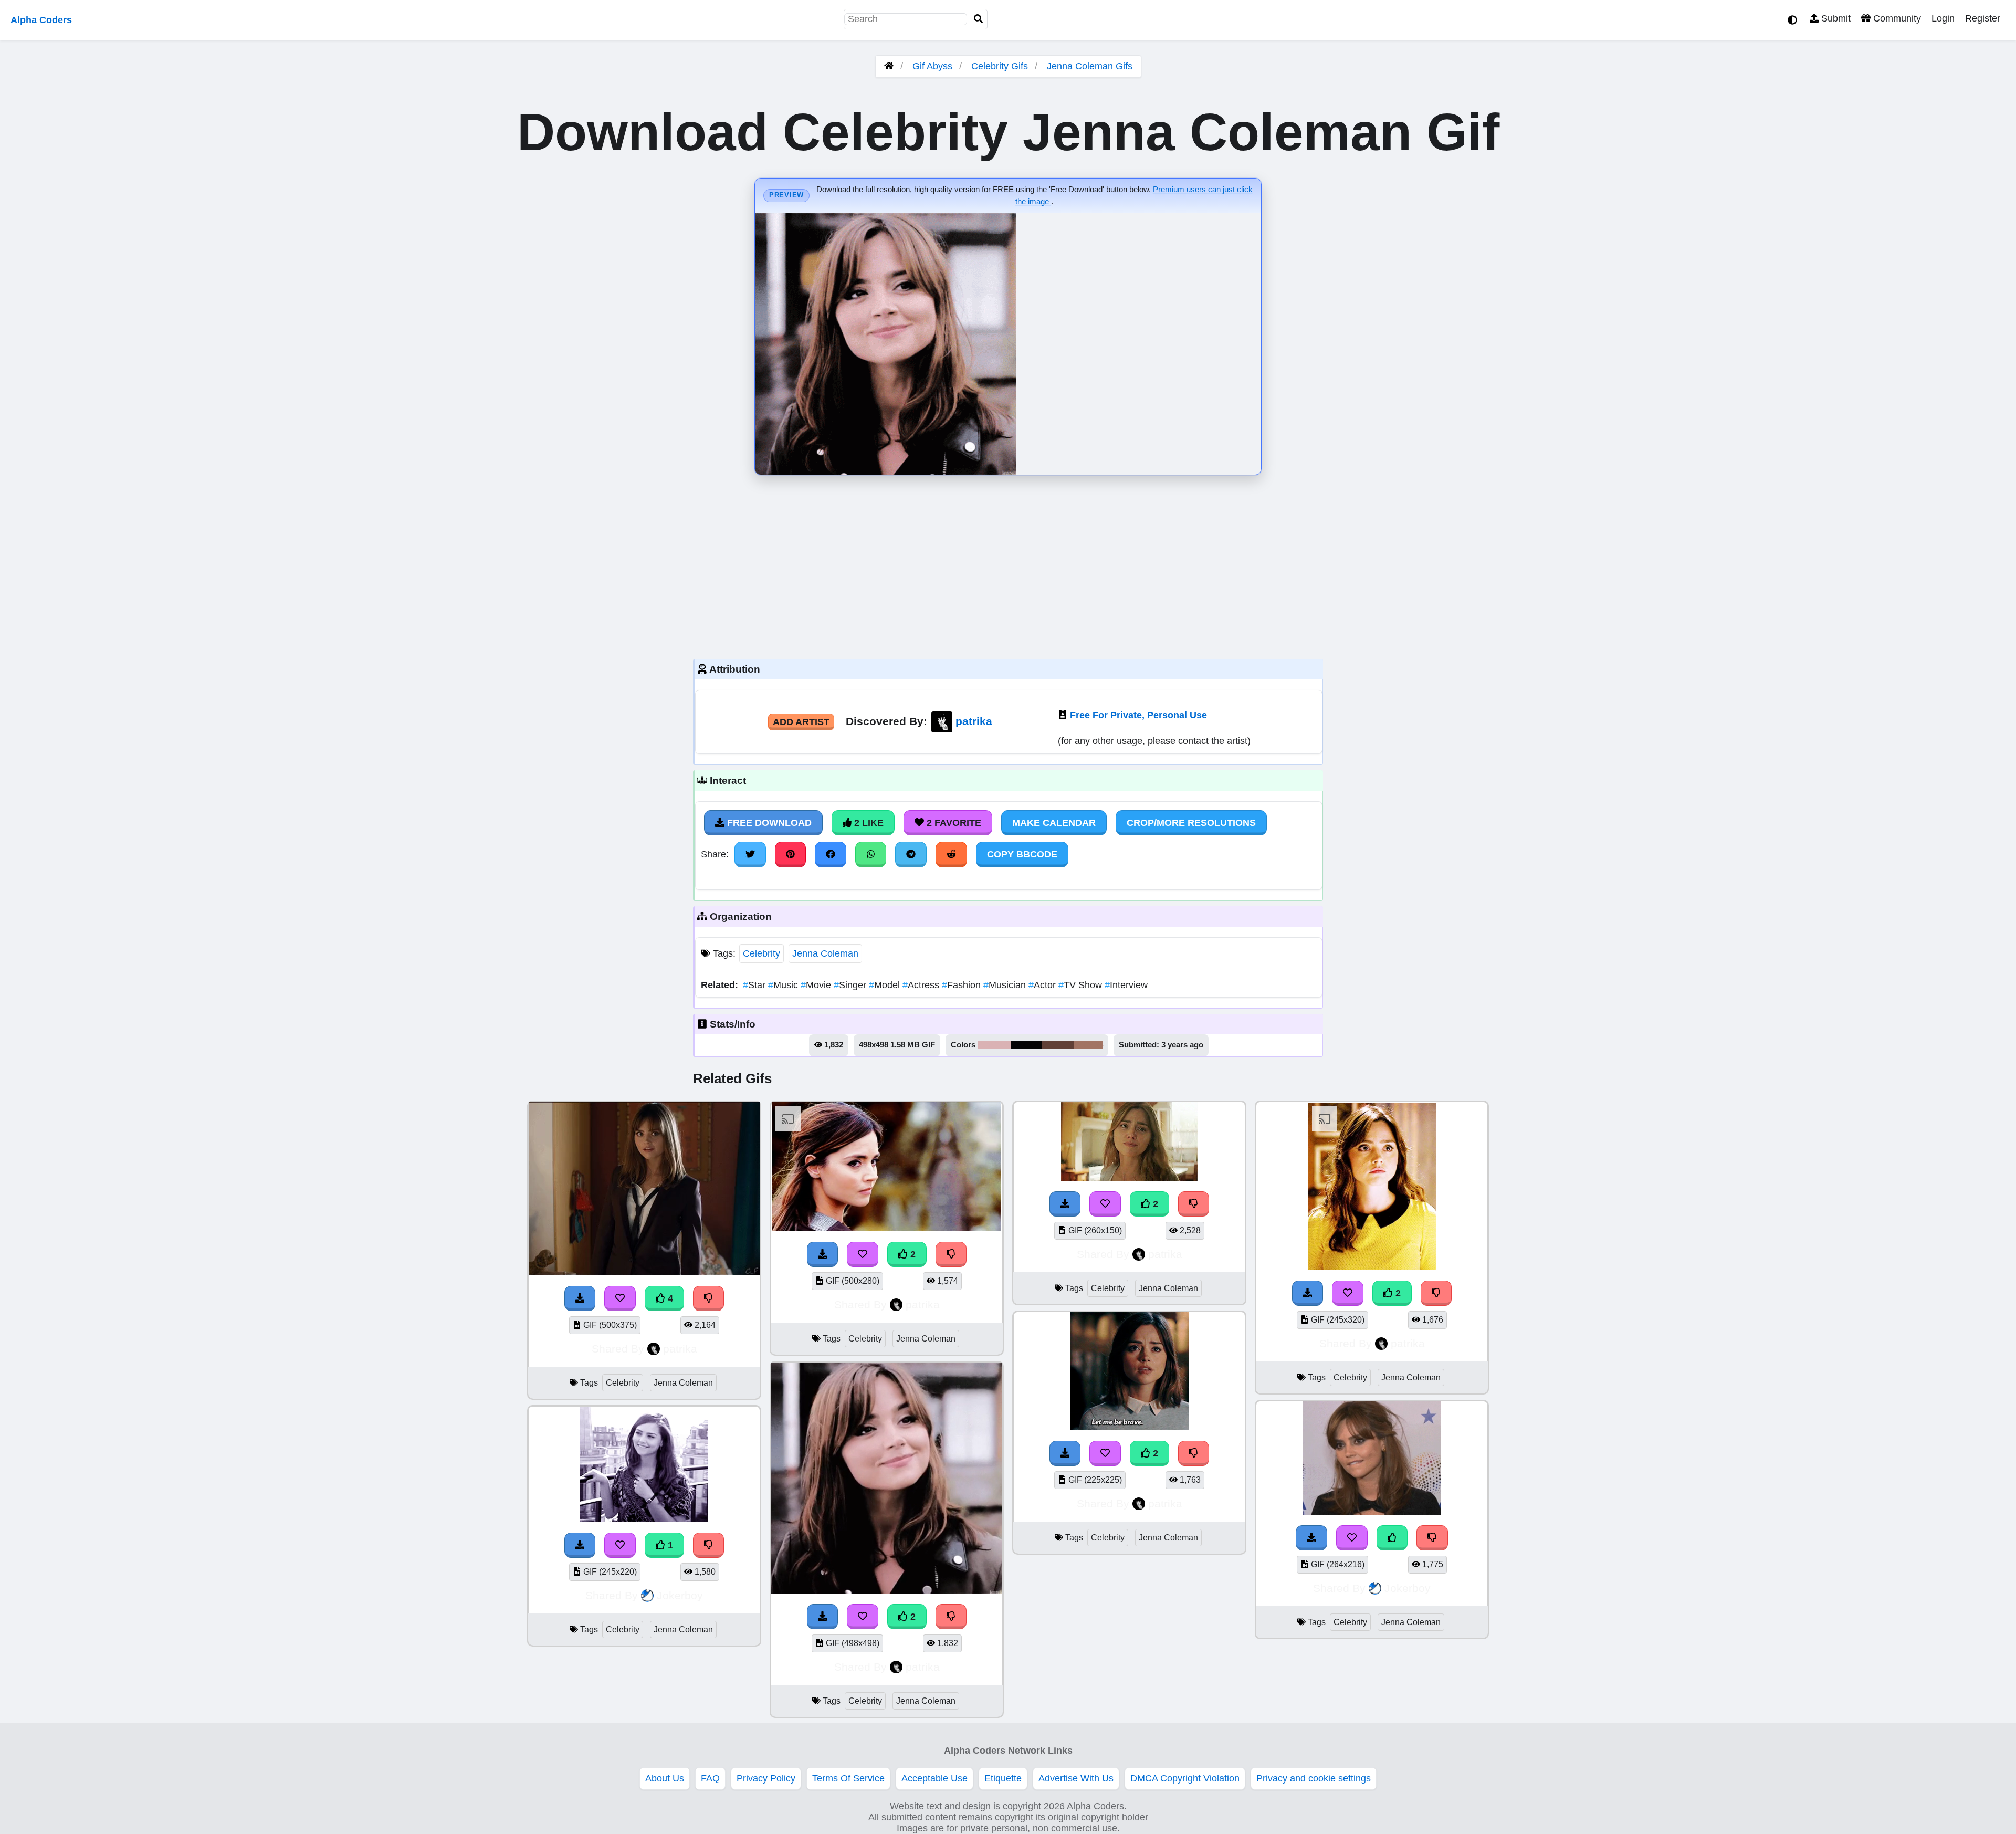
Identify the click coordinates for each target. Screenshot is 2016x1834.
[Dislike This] (709, 1298)
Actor (1043, 985)
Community (1896, 18)
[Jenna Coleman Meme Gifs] (644, 1272)
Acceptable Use (934, 1778)
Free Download (768, 823)
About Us (665, 1778)
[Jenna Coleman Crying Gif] (1129, 1178)
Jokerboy (680, 1595)
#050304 (1026, 1045)
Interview (1126, 985)
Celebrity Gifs (1001, 66)
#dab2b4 (994, 1045)
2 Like (868, 823)
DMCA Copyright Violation (1185, 1778)
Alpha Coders (41, 20)
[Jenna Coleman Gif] (887, 1228)
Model (886, 985)
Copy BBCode (1022, 854)
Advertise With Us (1076, 1778)
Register (1983, 18)
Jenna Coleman (825, 953)
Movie (817, 985)
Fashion (963, 985)
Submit (1835, 18)
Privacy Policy (766, 1778)
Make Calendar (1054, 823)
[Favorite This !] (620, 1298)
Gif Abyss (932, 66)
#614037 (1058, 1045)
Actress (922, 985)
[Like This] (1392, 1538)
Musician (1006, 985)
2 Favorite (953, 823)
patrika (974, 721)
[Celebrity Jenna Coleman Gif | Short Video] (644, 1519)
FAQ (710, 1778)
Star (755, 985)
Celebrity (762, 953)
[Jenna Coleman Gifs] (887, 1590)
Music (784, 985)
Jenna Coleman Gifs (1090, 66)
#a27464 (1088, 1045)
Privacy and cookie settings (1314, 1778)
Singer (851, 985)
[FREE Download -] (580, 1298)
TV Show (1081, 985)
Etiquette (1003, 1778)
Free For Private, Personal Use (1138, 715)
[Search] (979, 19)
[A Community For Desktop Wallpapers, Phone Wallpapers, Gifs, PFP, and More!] (889, 66)
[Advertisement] (1008, 564)
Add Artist (801, 722)
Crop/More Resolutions (1191, 823)
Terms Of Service (848, 1778)
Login (1943, 18)
